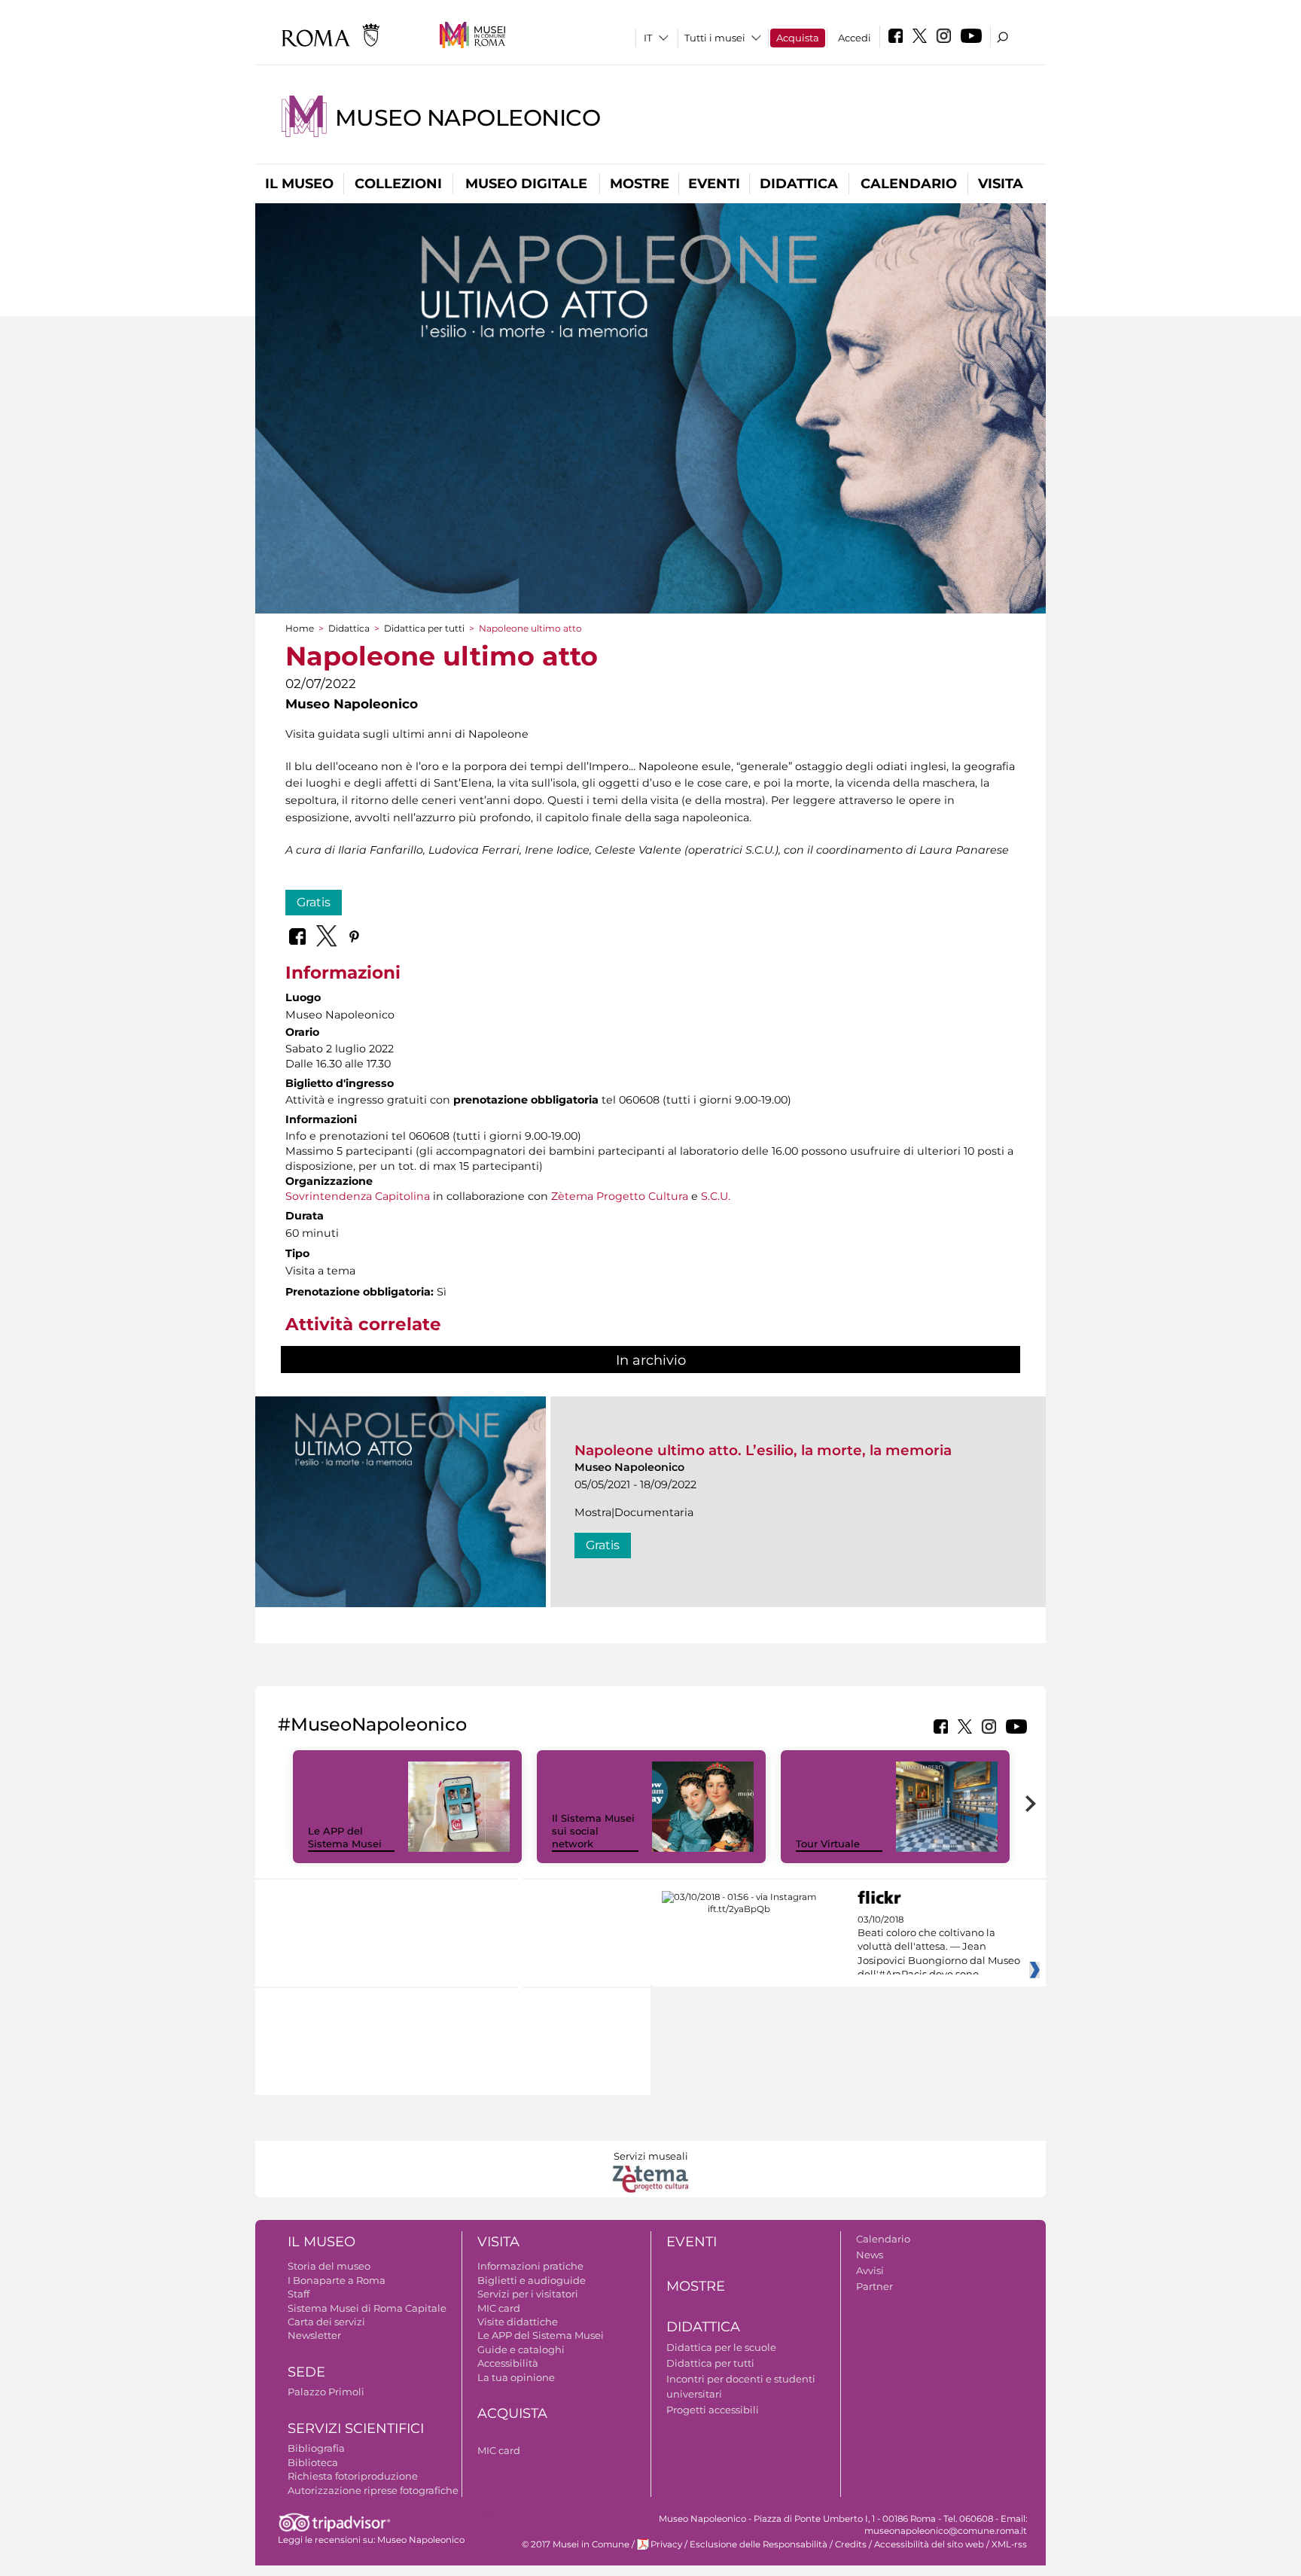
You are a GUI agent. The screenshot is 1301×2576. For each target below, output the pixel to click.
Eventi (714, 184)
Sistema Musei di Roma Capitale (367, 2308)
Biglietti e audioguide (532, 2280)
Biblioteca (313, 2462)
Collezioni (398, 184)
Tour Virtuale (828, 1844)
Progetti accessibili (713, 2410)
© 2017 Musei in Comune (576, 2544)
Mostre (640, 184)
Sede (306, 2372)
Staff (299, 2294)
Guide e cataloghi (521, 2349)
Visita (1001, 184)
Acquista (798, 38)
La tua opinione (516, 2377)
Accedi (855, 38)
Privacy (666, 2544)
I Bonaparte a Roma (337, 2280)
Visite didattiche (518, 2322)
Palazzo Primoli (326, 2392)
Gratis (314, 902)
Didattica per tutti (424, 628)
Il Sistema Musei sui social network (593, 1831)
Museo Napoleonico (468, 118)
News (870, 2255)
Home (300, 628)
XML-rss (1009, 2544)
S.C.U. (716, 1196)
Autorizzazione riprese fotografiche (373, 2490)
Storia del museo (329, 2266)
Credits (851, 2544)
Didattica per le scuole (721, 2347)
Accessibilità (508, 2363)
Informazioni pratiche (530, 2266)
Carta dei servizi (326, 2322)
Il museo (299, 184)
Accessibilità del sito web (929, 2544)
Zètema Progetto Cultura (620, 1196)
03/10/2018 (939, 1947)
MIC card (499, 2308)
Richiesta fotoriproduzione (353, 2476)
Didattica (799, 184)
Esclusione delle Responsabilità (759, 2544)
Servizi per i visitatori (528, 2294)
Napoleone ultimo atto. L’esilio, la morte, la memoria (763, 1450)
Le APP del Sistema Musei (345, 1837)
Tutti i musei (715, 38)
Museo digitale (526, 184)
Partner (874, 2286)
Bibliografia (316, 2448)
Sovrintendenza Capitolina (358, 1196)
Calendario (909, 184)
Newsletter (314, 2335)
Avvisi (870, 2270)
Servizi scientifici (356, 2428)
